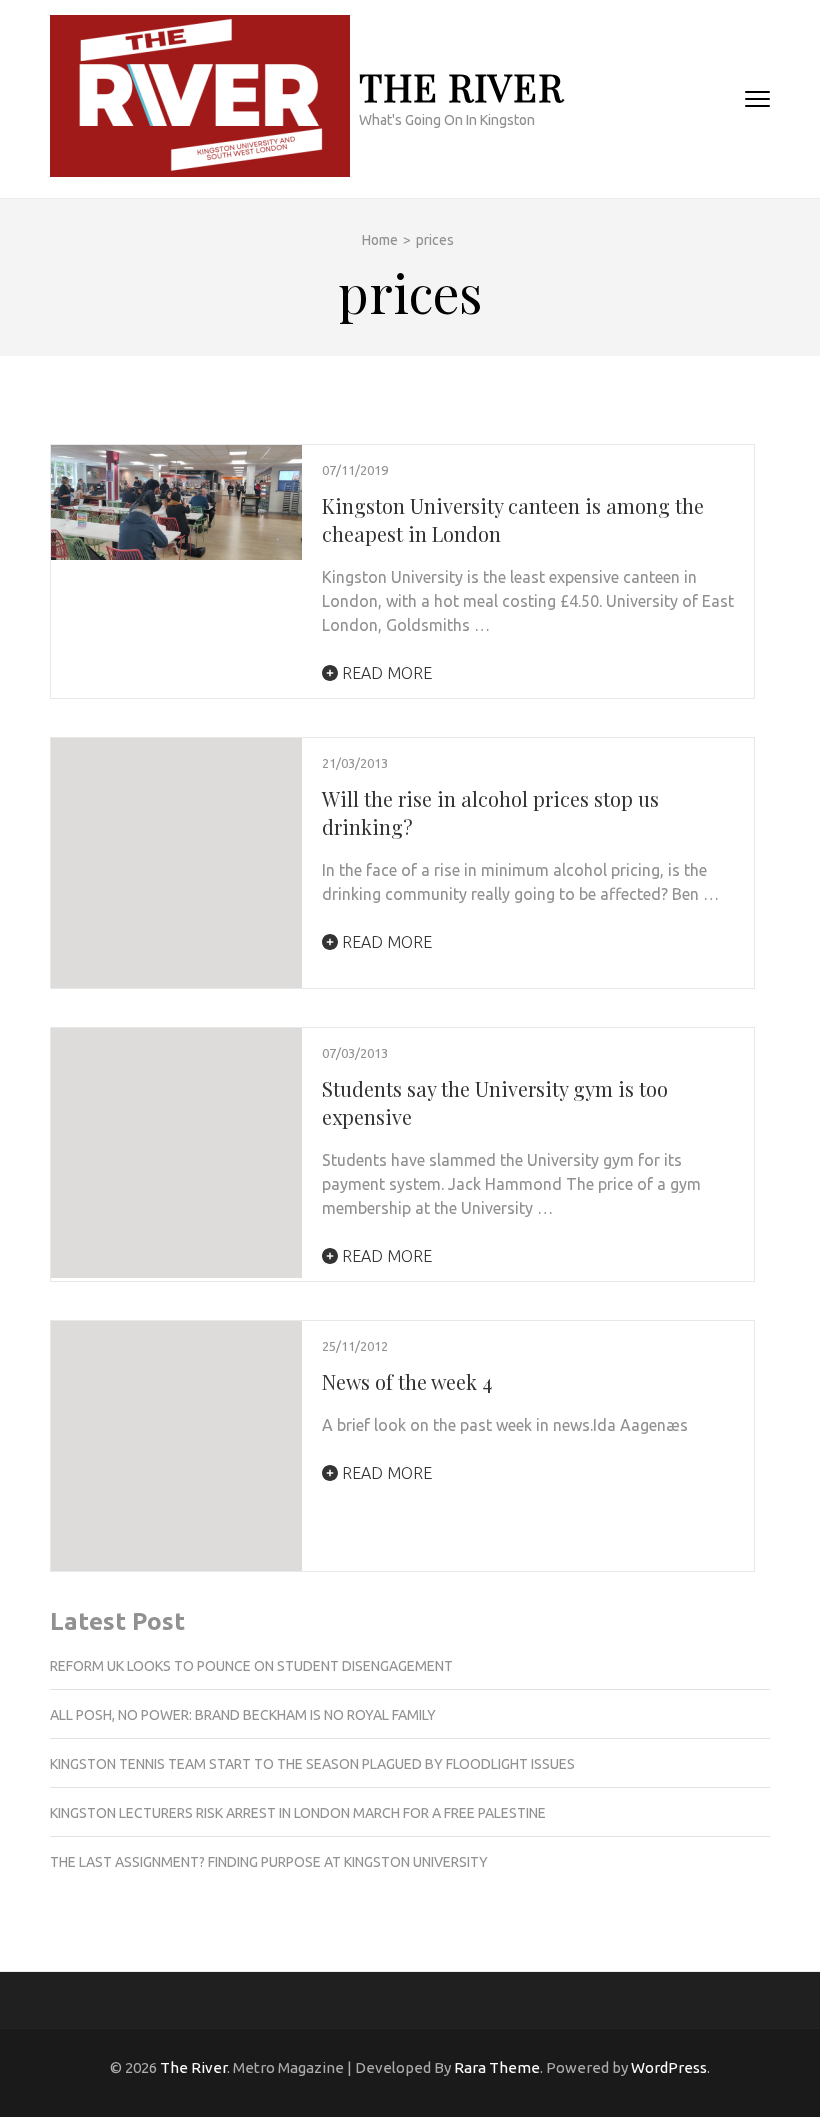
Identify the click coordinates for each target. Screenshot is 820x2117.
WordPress (669, 2067)
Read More (385, 673)
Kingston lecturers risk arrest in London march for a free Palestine (298, 1813)
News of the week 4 (407, 1381)
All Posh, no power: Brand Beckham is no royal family (243, 1715)
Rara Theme (497, 2067)
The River (461, 86)
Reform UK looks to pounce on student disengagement (251, 1666)
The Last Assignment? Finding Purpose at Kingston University (269, 1862)
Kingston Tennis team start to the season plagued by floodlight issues (312, 1764)
